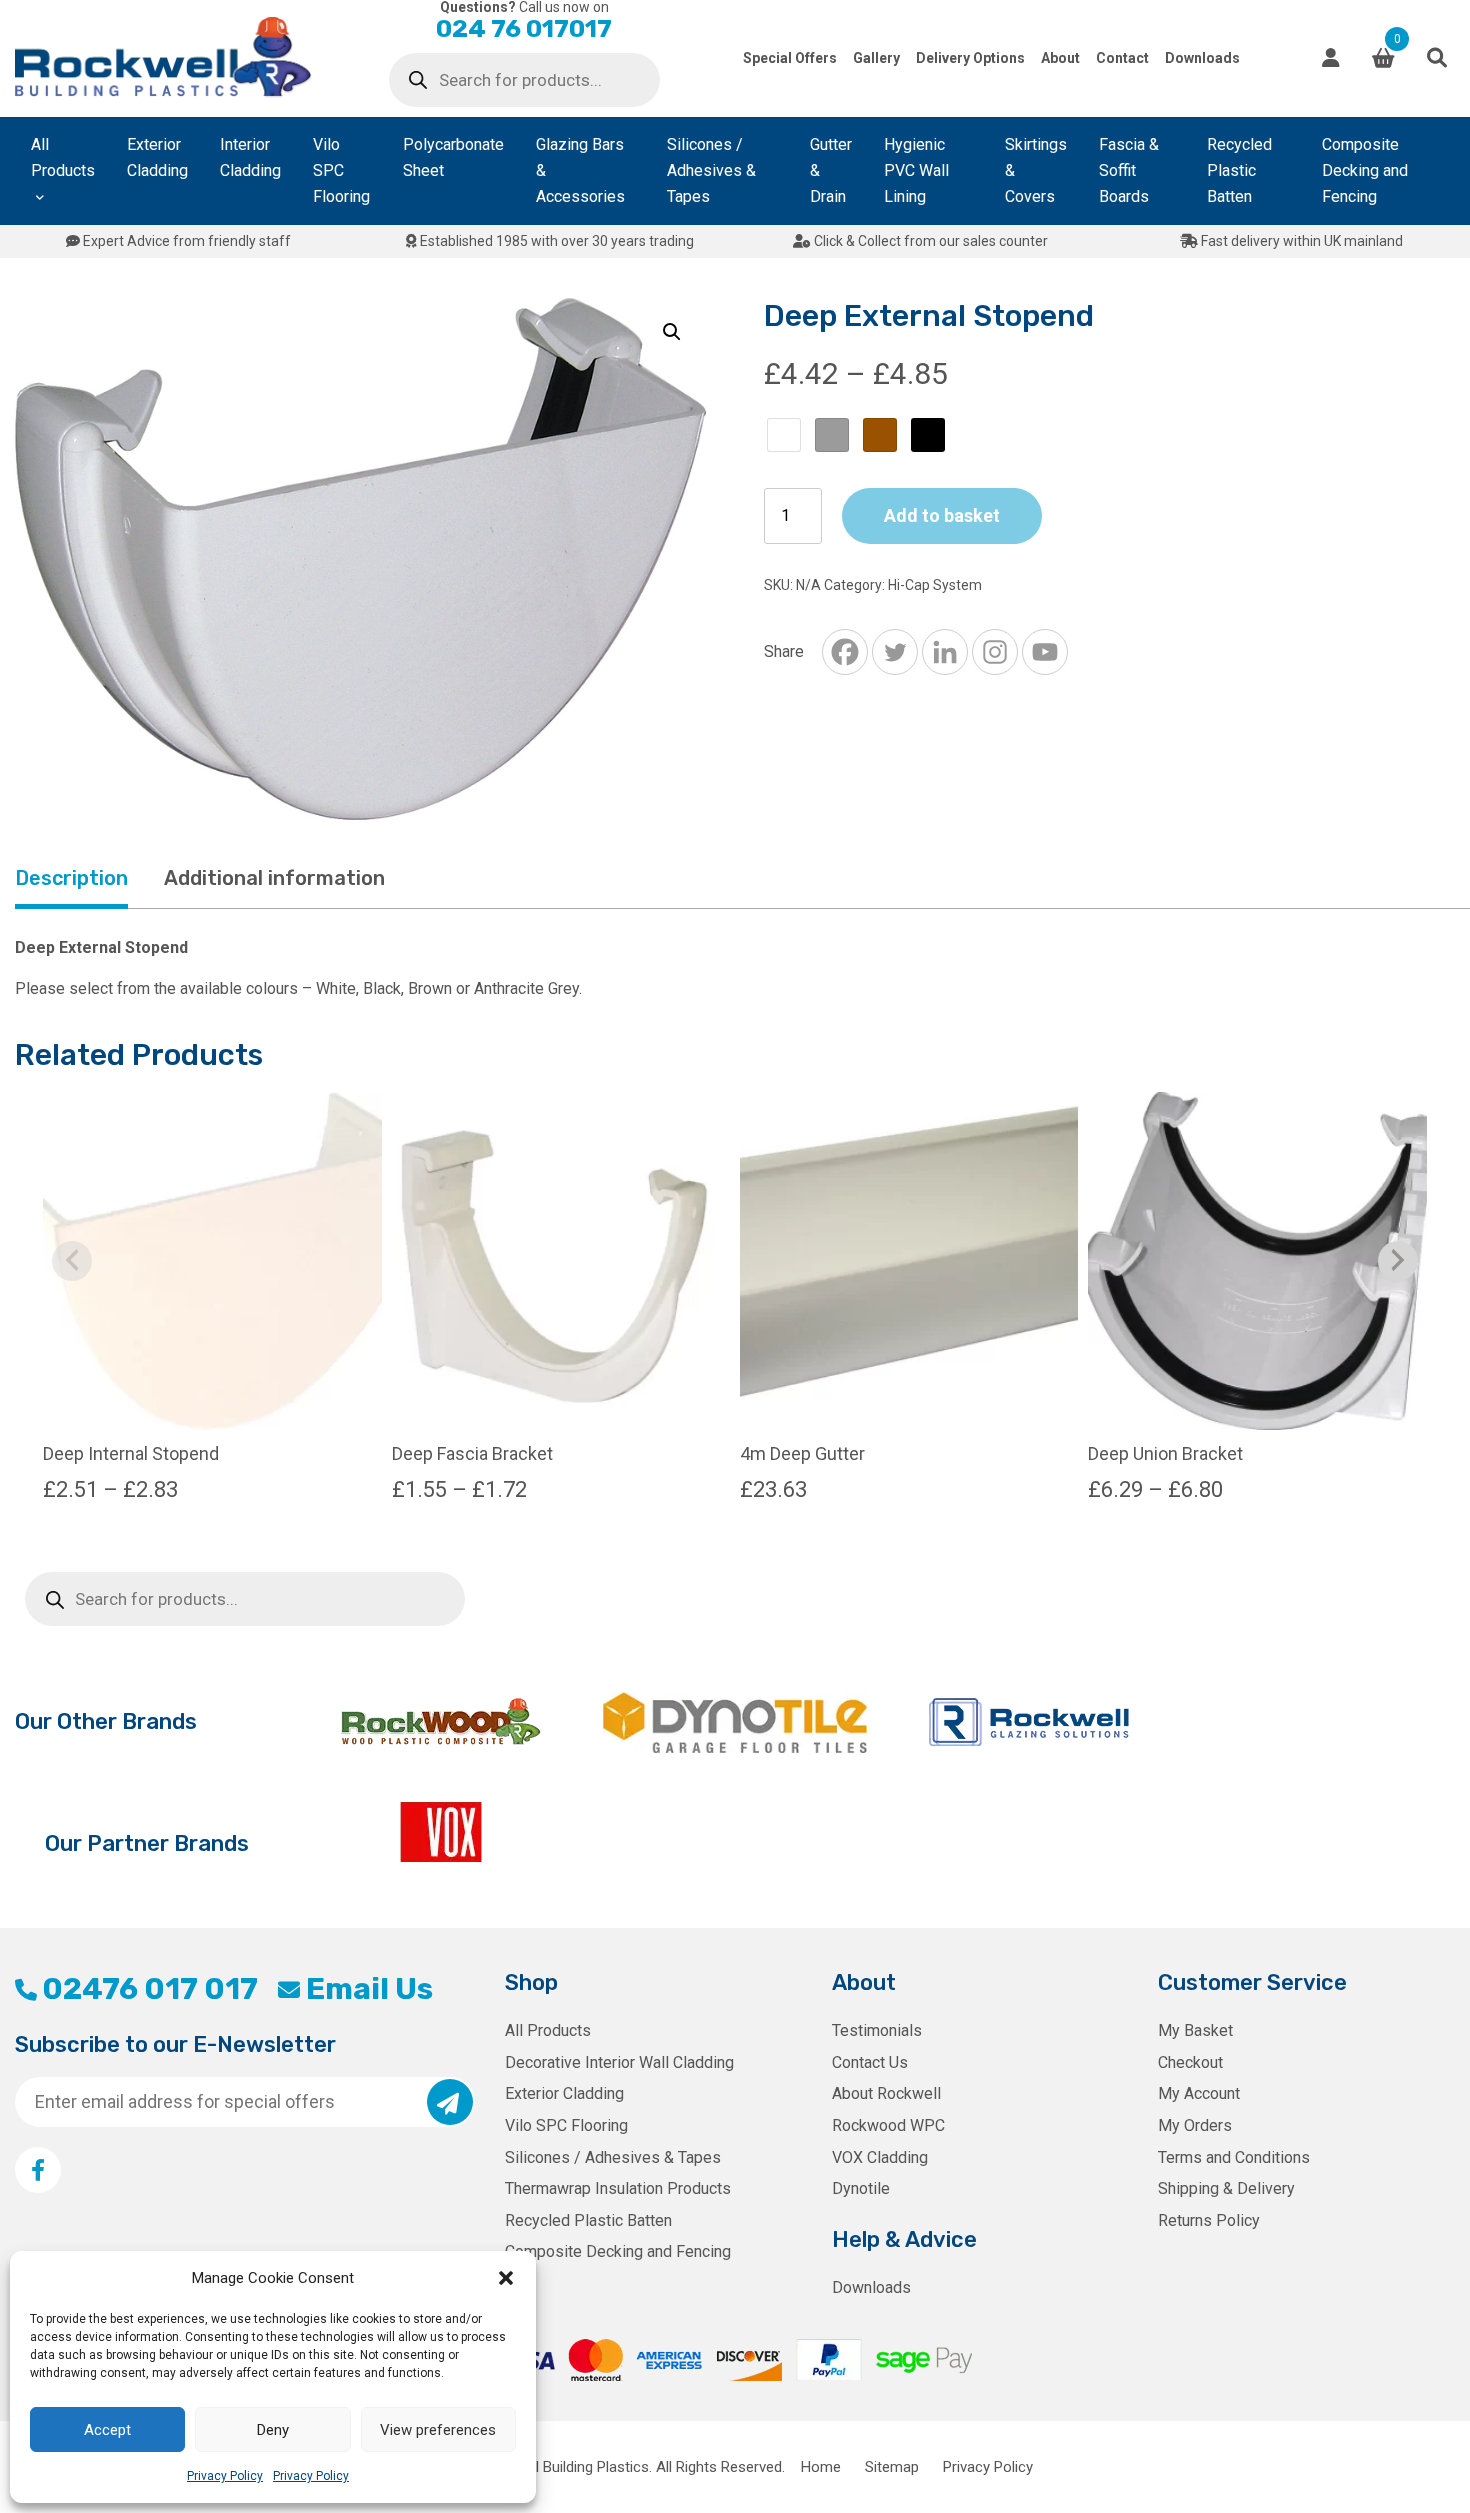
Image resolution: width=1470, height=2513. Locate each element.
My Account (1199, 2093)
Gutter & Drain (831, 170)
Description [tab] (71, 878)
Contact (1122, 58)
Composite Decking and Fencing (1365, 170)
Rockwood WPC (888, 2125)
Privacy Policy (225, 2476)
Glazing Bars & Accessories (580, 170)
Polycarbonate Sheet (453, 157)
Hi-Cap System (935, 585)
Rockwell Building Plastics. (566, 2467)
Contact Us (870, 2062)
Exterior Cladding (157, 157)
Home (821, 2467)
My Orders (1195, 2125)
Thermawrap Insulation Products (618, 2188)
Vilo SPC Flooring (341, 170)
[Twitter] (895, 652)
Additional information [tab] (274, 878)
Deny (273, 2430)
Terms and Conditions (1234, 2157)
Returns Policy (1209, 2220)
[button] (506, 2278)
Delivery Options (970, 58)
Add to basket (942, 515)
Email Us (369, 1989)
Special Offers (790, 58)
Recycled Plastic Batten (1239, 170)
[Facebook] (845, 652)
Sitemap (892, 2467)
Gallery (876, 58)
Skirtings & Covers (1036, 170)
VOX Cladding (880, 2157)
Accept (107, 2430)
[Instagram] (995, 652)
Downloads (1202, 58)
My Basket (1195, 2030)
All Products (63, 157)
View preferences (438, 2430)
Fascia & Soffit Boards (1129, 170)
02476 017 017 (150, 1989)
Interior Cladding (250, 157)
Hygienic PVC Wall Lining (916, 170)
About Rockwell (886, 2093)
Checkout (1190, 2062)
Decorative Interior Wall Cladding (619, 2062)
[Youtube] (1045, 652)
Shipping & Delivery (1226, 2188)
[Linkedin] (945, 652)
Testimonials (877, 2030)
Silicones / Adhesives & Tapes (711, 170)
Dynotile (861, 2188)
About (1060, 58)
